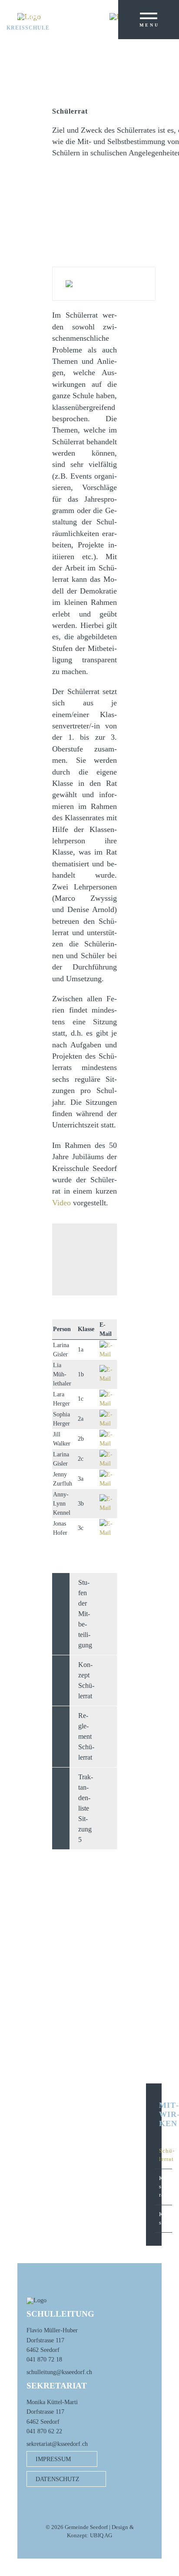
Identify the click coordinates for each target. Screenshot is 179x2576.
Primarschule (31, 23)
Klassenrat (166, 2187)
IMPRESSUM (53, 2459)
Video (61, 1203)
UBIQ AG (101, 2536)
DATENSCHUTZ (58, 2479)
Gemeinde (23, 17)
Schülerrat (166, 2155)
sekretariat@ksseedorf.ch (57, 2444)
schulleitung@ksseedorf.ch (59, 2372)
